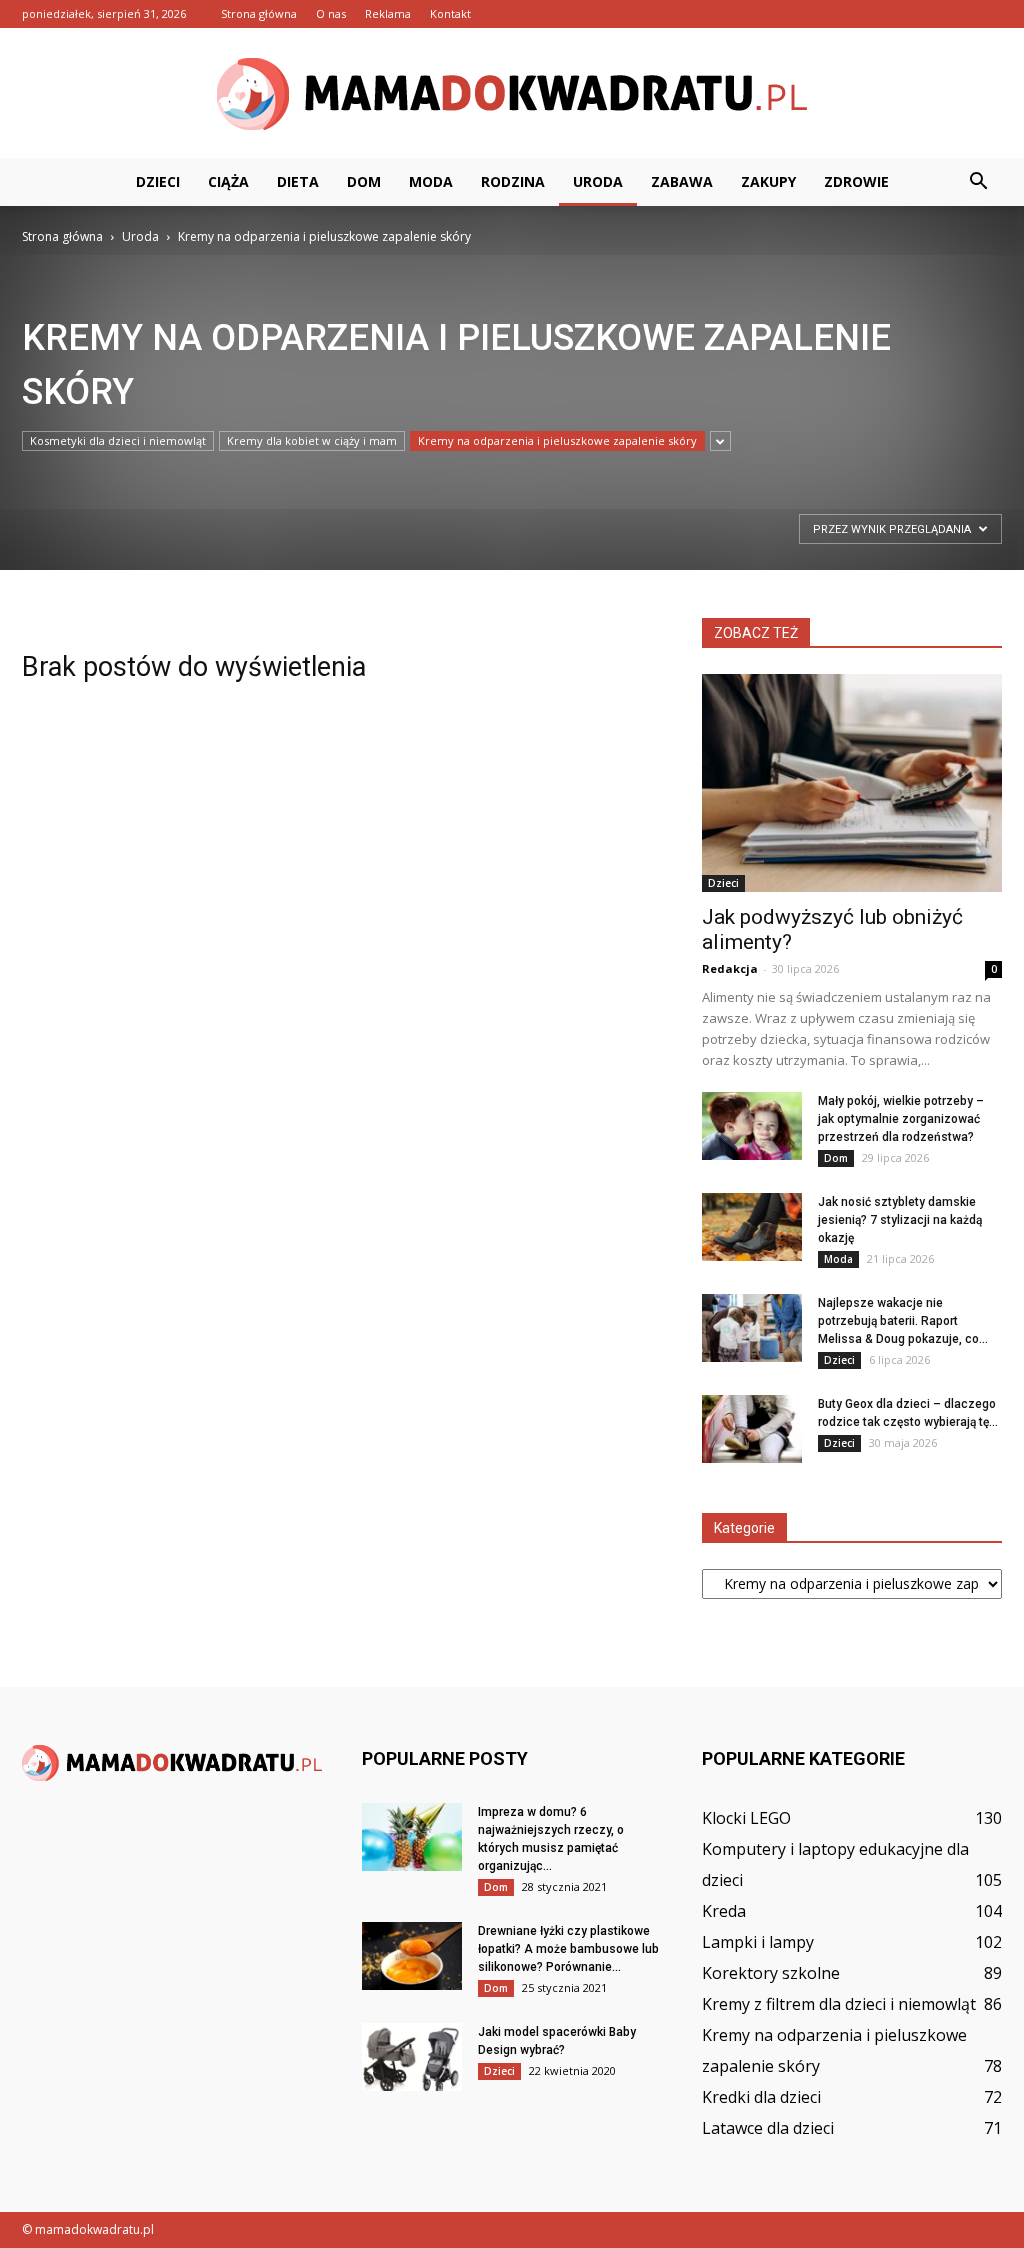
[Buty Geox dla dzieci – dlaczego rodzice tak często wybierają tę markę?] (752, 1429)
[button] (978, 182)
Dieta (298, 181)
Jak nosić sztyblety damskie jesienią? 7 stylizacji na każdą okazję (900, 1220)
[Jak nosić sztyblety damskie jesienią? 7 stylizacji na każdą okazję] (752, 1227)
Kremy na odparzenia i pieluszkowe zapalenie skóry (557, 440)
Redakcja (730, 968)
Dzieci (158, 181)
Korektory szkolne (771, 1973)
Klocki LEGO (746, 1818)
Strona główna (259, 13)
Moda (431, 181)
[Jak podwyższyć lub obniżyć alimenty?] (852, 783)
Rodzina (513, 181)
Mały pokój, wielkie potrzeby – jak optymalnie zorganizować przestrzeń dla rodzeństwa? (901, 1119)
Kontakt (450, 13)
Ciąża (228, 181)
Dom (364, 181)
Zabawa (682, 181)
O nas (331, 13)
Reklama (388, 13)
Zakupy (768, 181)
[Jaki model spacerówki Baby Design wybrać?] (412, 2057)
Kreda (724, 1911)
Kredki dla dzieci (761, 2097)
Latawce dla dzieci (768, 2128)
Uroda (598, 181)
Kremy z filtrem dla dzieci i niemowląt (839, 2004)
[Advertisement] (246, 398)
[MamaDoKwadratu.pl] (512, 94)
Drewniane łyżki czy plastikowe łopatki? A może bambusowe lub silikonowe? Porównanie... (568, 1949)
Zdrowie (856, 181)
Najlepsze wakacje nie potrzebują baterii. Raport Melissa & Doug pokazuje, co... (903, 1321)
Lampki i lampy (758, 1942)
